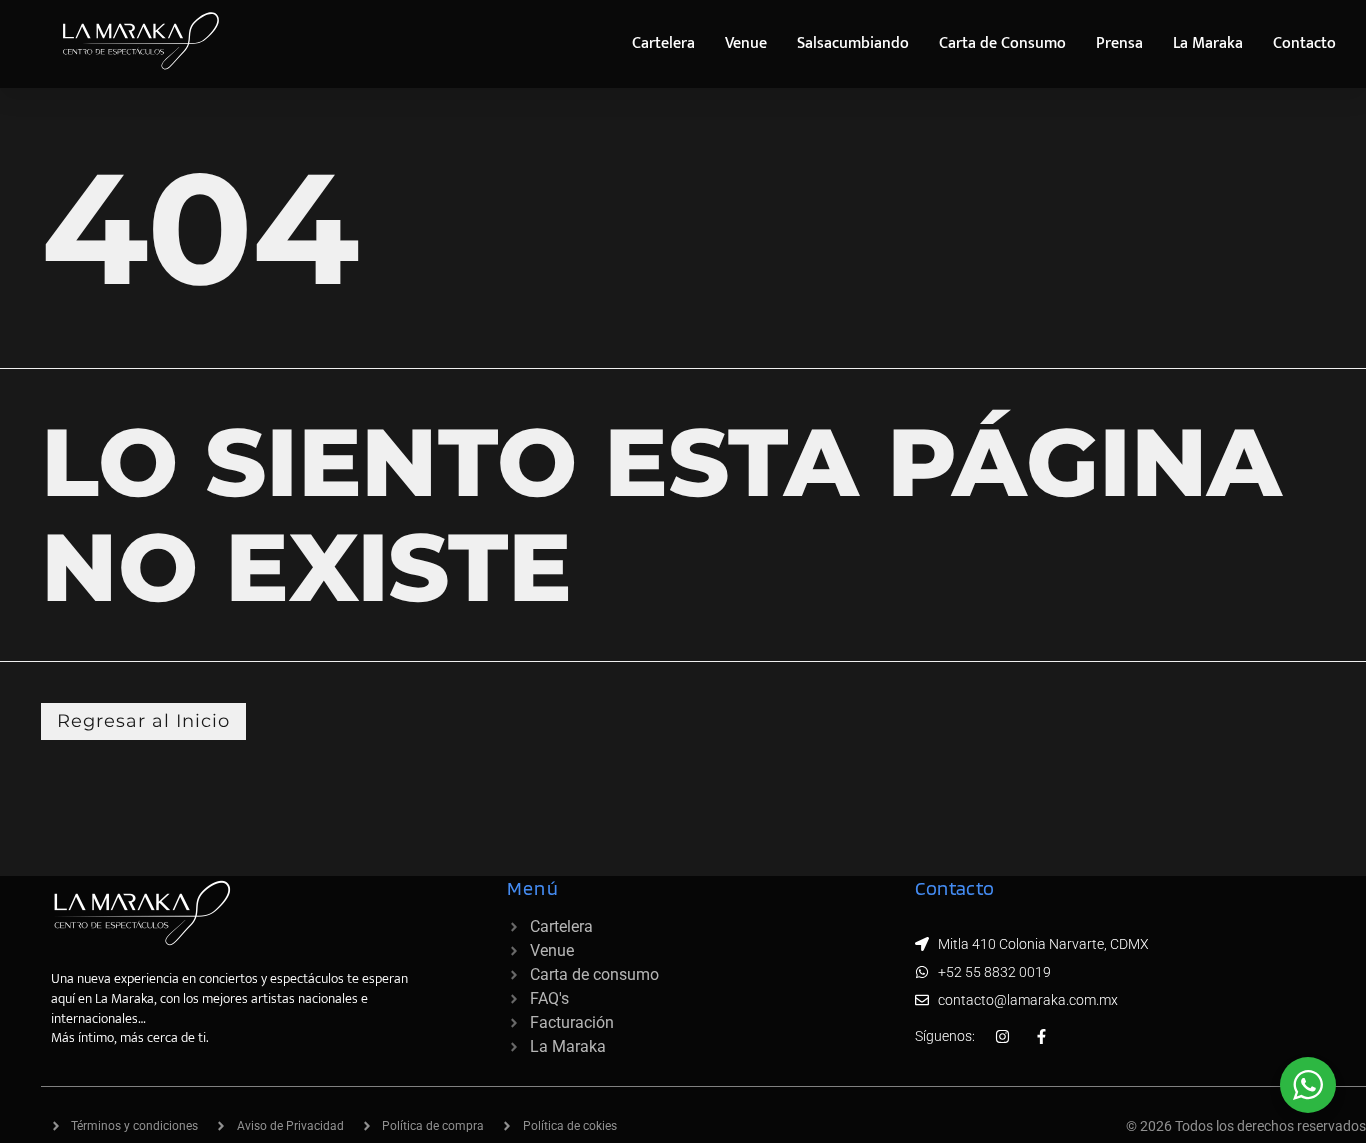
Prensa (1119, 43)
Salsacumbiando (853, 43)
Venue (746, 43)
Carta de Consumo (1002, 43)
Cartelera (663, 43)
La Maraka (1208, 43)
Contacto (1304, 43)
